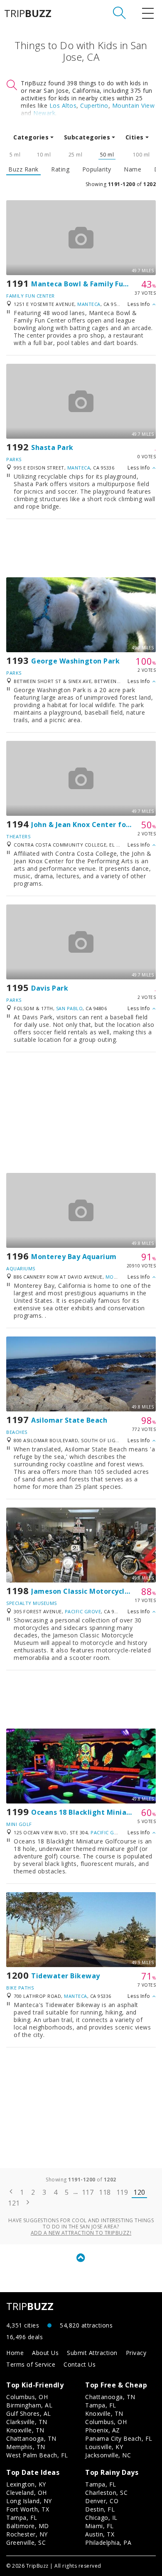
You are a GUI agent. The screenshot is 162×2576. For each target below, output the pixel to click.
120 (139, 2192)
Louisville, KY (104, 2447)
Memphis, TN (26, 2447)
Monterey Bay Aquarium (74, 1257)
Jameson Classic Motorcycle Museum (96, 1591)
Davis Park (50, 988)
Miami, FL (99, 2526)
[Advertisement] (81, 548)
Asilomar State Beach (69, 1420)
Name (133, 169)
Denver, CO (102, 2501)
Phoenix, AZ (103, 2430)
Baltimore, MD (28, 2526)
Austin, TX (100, 2534)
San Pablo (70, 1008)
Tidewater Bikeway (66, 1976)
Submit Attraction (92, 2353)
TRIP (28, 13)
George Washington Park (75, 661)
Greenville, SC (26, 2542)
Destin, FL (100, 2509)
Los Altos (63, 106)
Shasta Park (52, 447)
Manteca (89, 304)
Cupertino (94, 106)
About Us (45, 2353)
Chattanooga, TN (31, 2438)
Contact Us (80, 2364)
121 (14, 2203)
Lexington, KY (26, 2484)
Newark (44, 113)
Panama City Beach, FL (119, 2438)
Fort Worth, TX (28, 2509)
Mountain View (134, 106)
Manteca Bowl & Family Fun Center (92, 284)
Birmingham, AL (29, 2405)
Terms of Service (31, 2364)
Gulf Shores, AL (29, 2413)
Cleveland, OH (27, 2493)
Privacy (136, 2353)
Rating (60, 169)
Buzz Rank (23, 169)
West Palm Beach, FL (37, 2455)
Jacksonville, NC (108, 2455)
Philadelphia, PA (108, 2542)
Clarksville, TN (27, 2422)
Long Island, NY (29, 2501)
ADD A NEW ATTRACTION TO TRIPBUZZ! (81, 2233)
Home (15, 2353)
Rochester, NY (27, 2534)
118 (105, 2192)
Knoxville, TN (25, 2430)
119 (122, 2192)
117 (88, 2192)
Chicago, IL (101, 2518)
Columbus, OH (27, 2397)
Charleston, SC (106, 2493)
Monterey (119, 1277)
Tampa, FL (101, 2405)
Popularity (97, 169)
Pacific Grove (83, 1611)
